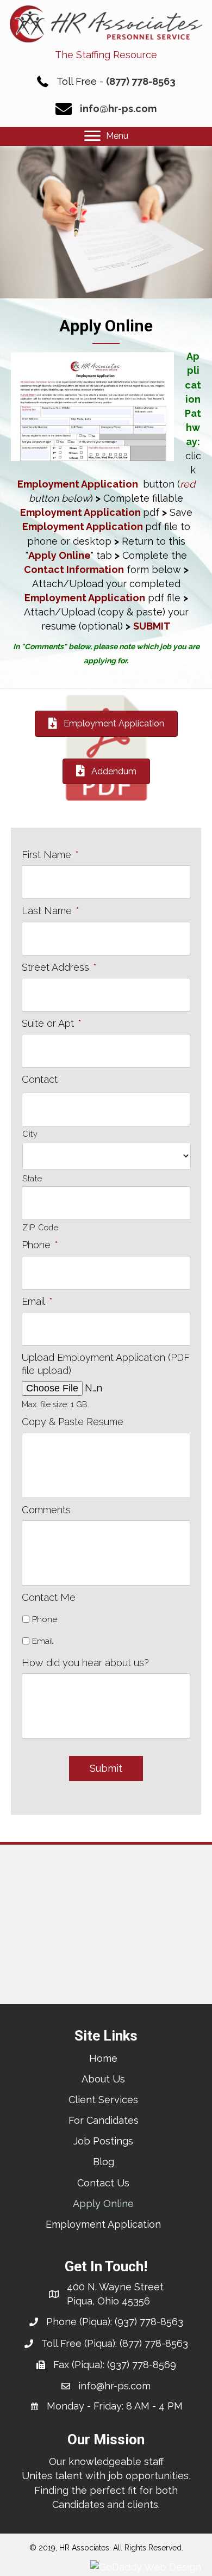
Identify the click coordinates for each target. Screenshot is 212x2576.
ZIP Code (40, 1227)
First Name (50, 855)
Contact (40, 1079)
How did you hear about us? (85, 1663)
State (32, 1178)
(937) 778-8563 (149, 2322)
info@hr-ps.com (118, 109)
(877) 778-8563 (141, 81)
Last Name (51, 911)
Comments (46, 1510)
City (30, 1134)
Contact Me (49, 1597)
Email (37, 1301)
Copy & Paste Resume (73, 1422)
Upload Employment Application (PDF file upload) (106, 1364)
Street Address (59, 967)
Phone (40, 1245)
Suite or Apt (52, 1023)
